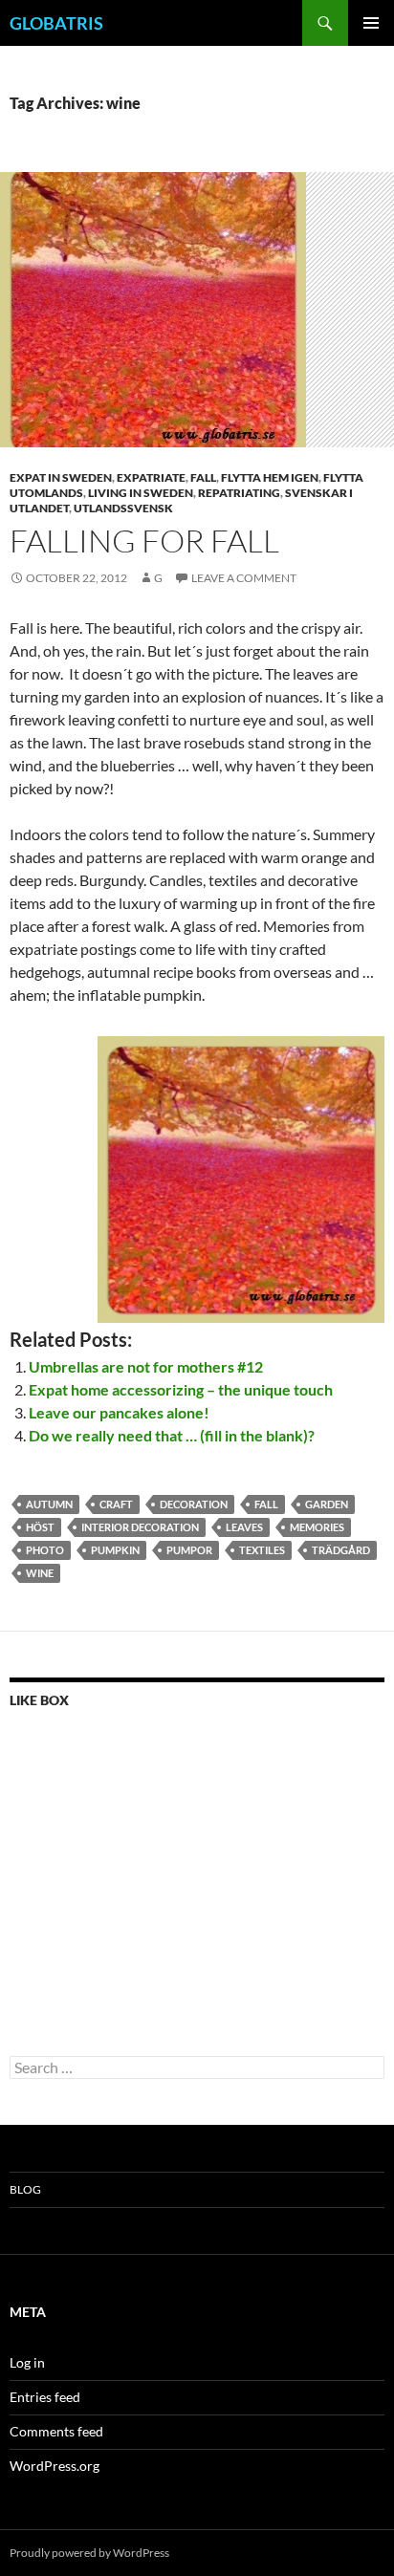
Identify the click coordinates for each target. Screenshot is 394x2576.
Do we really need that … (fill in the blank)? (172, 1435)
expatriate (151, 477)
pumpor (189, 1550)
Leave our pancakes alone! (119, 1412)
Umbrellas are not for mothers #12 (146, 1366)
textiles (262, 1550)
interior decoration (140, 1527)
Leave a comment (244, 578)
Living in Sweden (141, 493)
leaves (244, 1527)
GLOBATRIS (56, 23)
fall (203, 477)
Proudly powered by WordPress (89, 2553)
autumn (49, 1504)
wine (40, 1573)
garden (327, 1504)
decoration (194, 1504)
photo (45, 1550)
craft (116, 1504)
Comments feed (56, 2431)
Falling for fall (144, 541)
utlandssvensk (123, 508)
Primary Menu (371, 23)
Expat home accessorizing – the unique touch (181, 1389)
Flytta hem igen (270, 477)
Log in (27, 2362)
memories (317, 1527)
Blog (25, 2189)
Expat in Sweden (61, 477)
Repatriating (239, 493)
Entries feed (45, 2397)
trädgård (341, 1550)
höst (40, 1527)
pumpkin (115, 1550)
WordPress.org (55, 2466)
